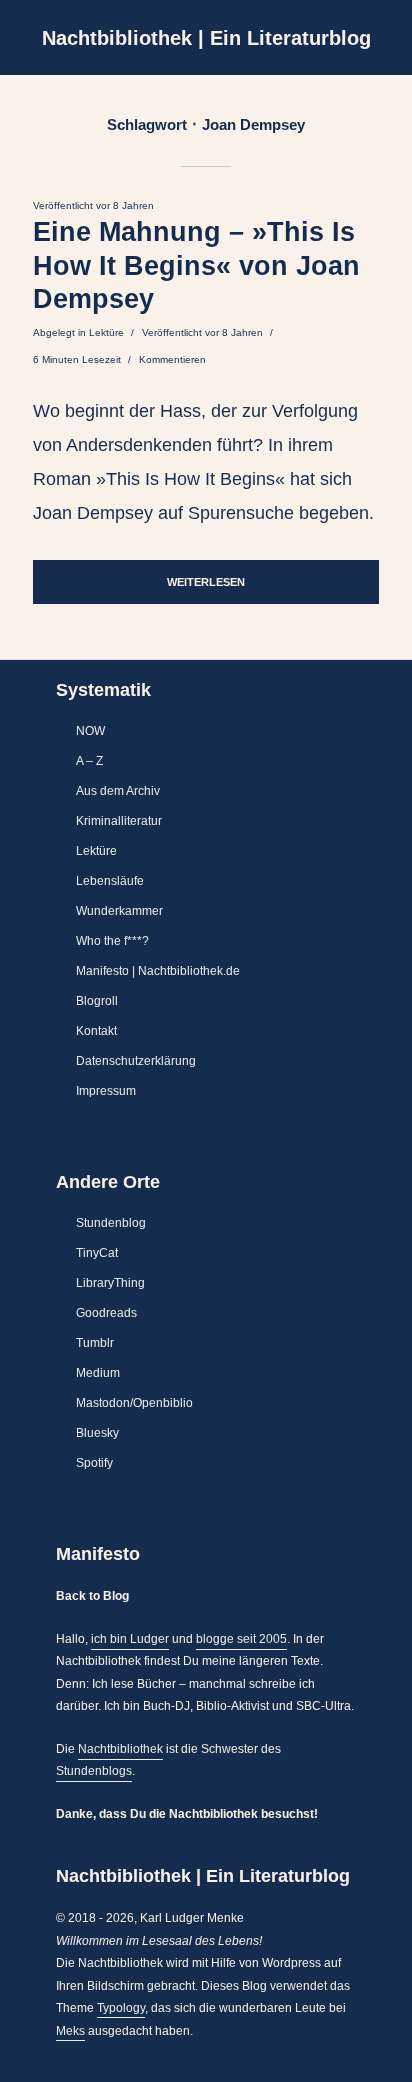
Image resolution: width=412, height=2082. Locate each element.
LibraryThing (110, 1283)
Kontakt (96, 1031)
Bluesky (97, 1433)
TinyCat (97, 1253)
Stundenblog (111, 1223)
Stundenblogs (94, 1771)
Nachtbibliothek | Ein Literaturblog (206, 38)
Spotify (94, 1463)
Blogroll (97, 1001)
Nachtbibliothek (120, 1749)
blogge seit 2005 (241, 1639)
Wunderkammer (119, 911)
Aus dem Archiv (118, 791)
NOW (90, 731)
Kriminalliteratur (119, 821)
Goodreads (106, 1313)
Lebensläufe (110, 881)
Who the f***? (112, 941)
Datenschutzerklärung (136, 1061)
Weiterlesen (206, 582)
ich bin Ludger (130, 1639)
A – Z (89, 761)
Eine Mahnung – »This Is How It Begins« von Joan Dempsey (196, 266)
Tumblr (95, 1343)
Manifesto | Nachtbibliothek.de (158, 971)
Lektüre (106, 332)
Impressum (106, 1091)
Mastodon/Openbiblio (134, 1403)
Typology (121, 2008)
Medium (98, 1373)
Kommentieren (172, 359)
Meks (70, 2031)
